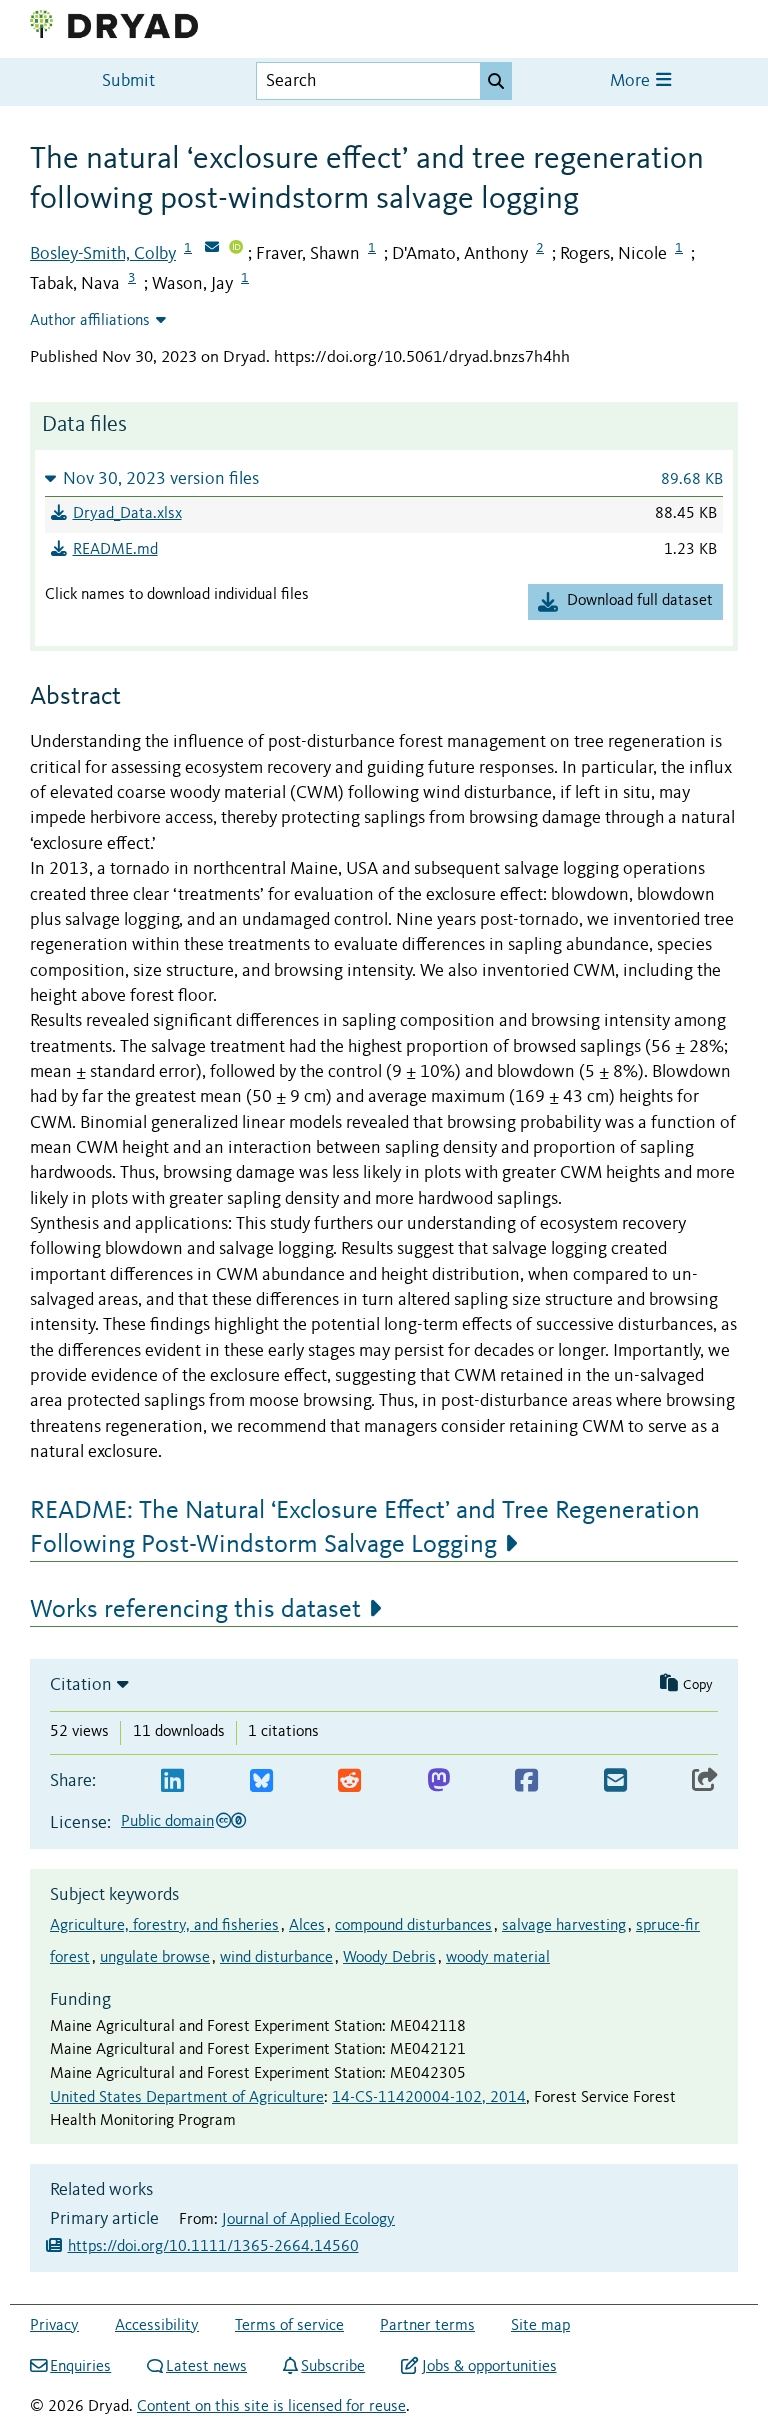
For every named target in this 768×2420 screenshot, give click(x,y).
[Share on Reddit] (349, 1781)
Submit (128, 81)
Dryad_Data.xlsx (127, 514)
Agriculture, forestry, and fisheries (164, 1926)
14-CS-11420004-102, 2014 (429, 2098)
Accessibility (157, 2326)
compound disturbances (413, 1926)
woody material (498, 1958)
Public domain (167, 1822)
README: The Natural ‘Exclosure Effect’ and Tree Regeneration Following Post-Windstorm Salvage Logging (365, 1528)
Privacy (54, 2326)
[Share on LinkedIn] (172, 1781)
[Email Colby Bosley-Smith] (212, 249)
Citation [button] (81, 1685)
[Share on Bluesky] (261, 1781)
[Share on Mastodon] (438, 1781)
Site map (540, 2326)
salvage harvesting (564, 1926)
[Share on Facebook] (526, 1781)
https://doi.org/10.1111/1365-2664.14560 (213, 2247)
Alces (307, 1926)
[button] (384, 478)
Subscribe (333, 2367)
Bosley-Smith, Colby (103, 254)
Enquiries (80, 2367)
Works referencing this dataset (195, 1610)
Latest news (206, 2367)
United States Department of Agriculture (187, 2098)
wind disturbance (276, 1958)
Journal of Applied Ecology (308, 2220)
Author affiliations (90, 321)
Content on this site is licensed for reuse (271, 2407)
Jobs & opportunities (489, 2367)
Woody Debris (389, 1958)
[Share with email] (615, 1781)
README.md (115, 550)
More (632, 81)
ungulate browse (155, 1958)
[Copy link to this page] (705, 1781)
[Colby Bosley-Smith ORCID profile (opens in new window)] (236, 249)
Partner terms (427, 2326)
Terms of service (289, 2326)
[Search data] (496, 81)
